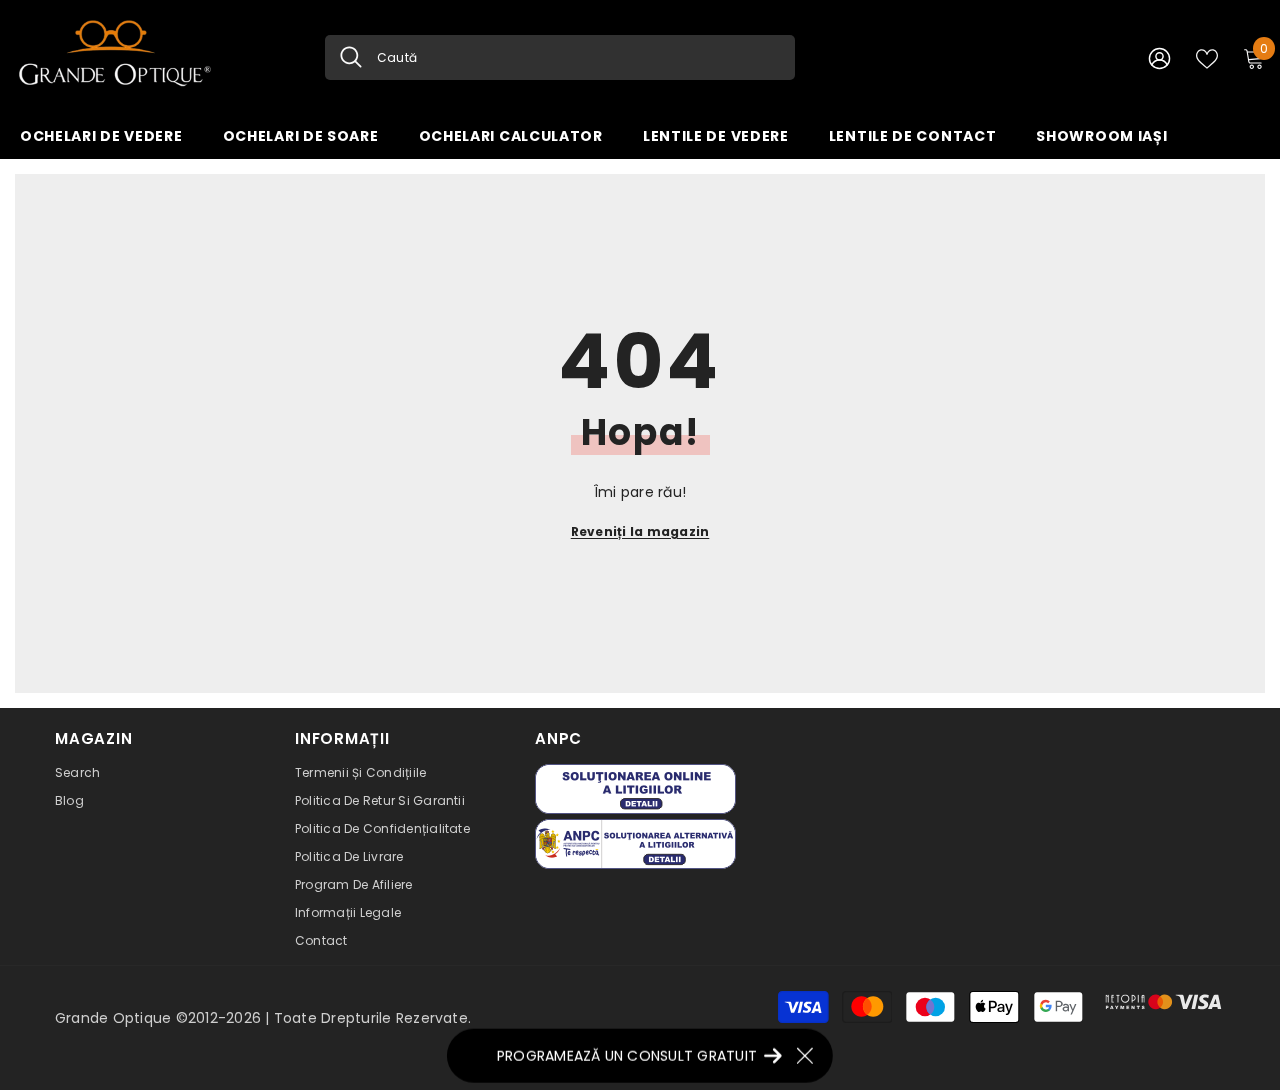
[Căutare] (560, 57)
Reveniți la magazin (640, 531)
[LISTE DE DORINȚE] (1207, 57)
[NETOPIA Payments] (1163, 1002)
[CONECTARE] (1159, 57)
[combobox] (578, 57)
